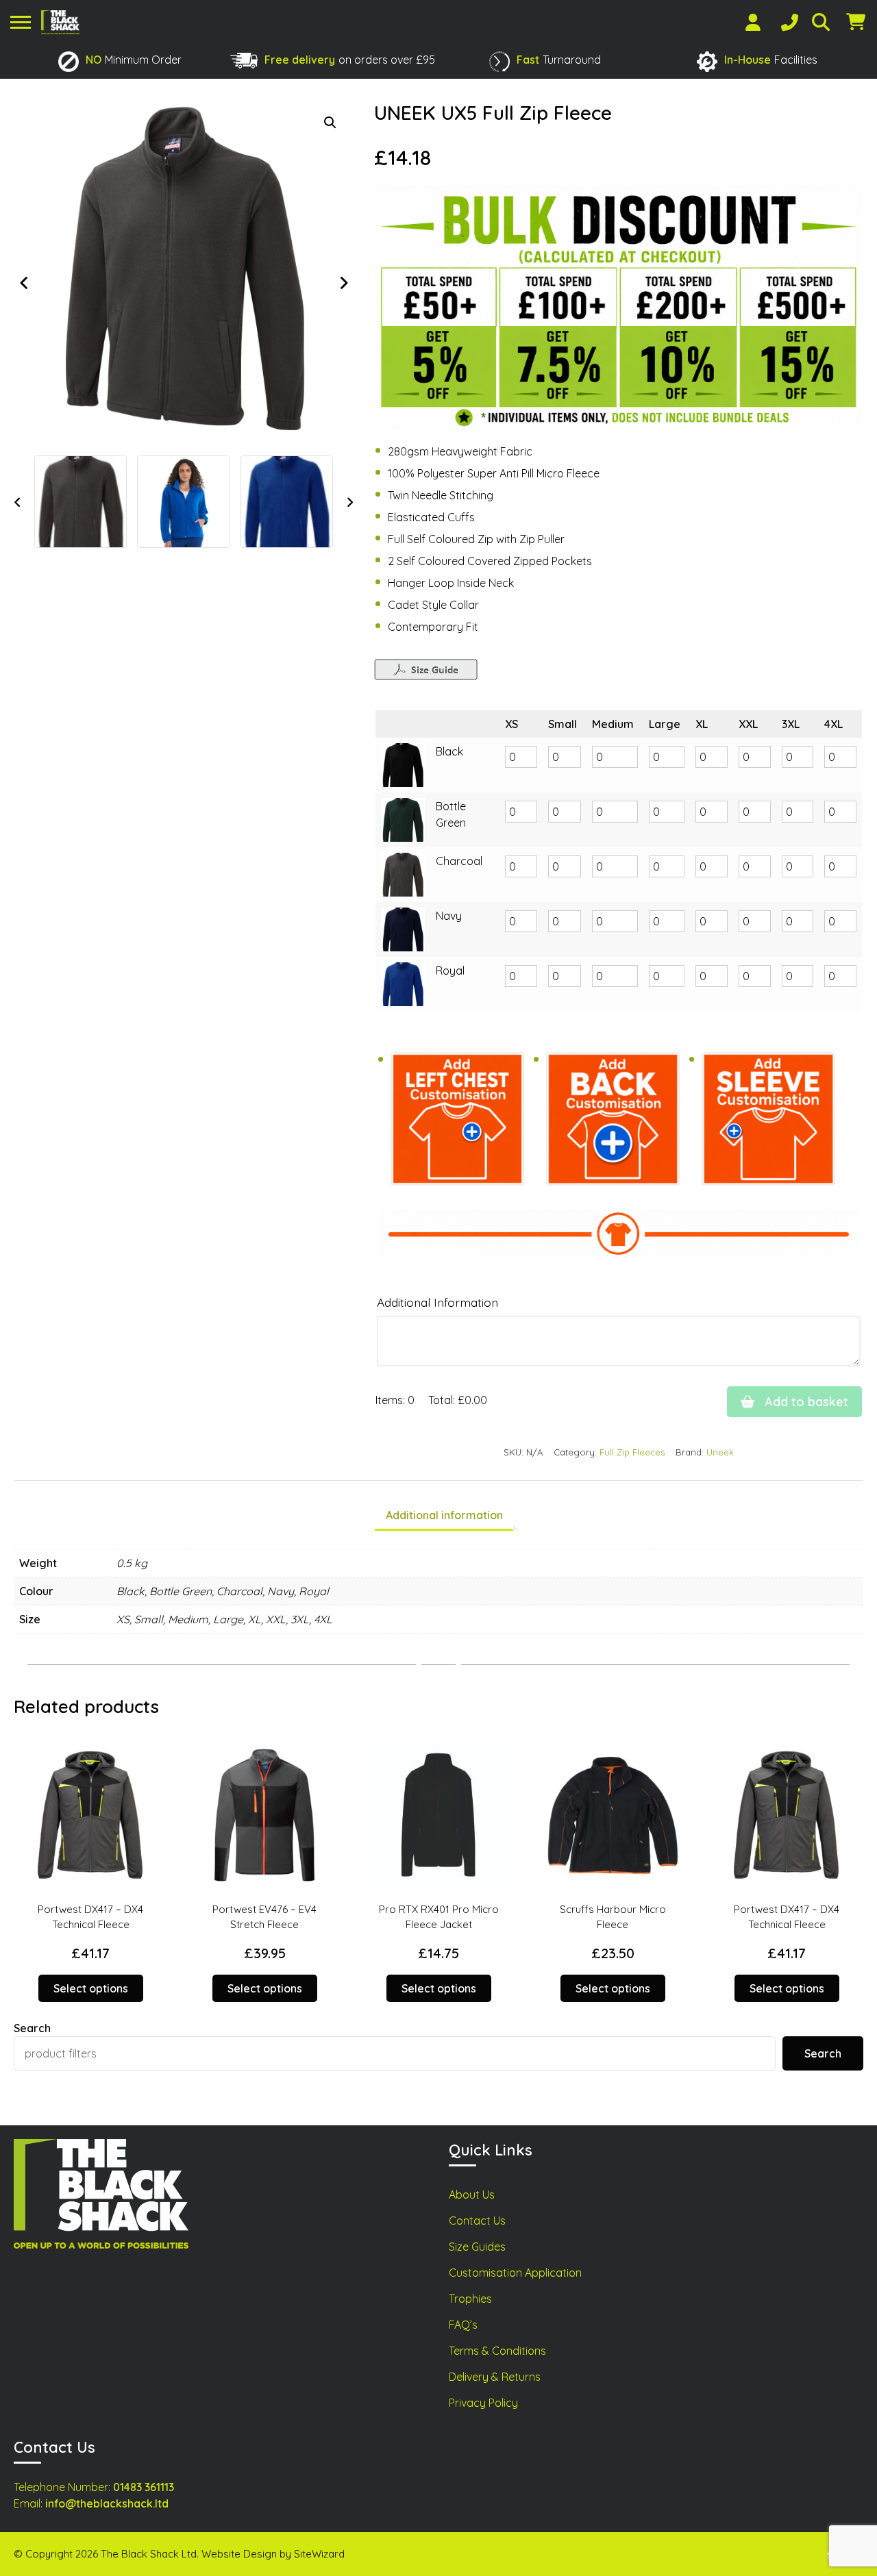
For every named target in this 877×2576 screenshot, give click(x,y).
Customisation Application (515, 2273)
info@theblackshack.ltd (107, 2503)
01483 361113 (144, 2487)
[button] (330, 123)
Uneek (720, 1452)
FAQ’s (463, 2325)
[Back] (613, 1120)
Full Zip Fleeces (632, 1452)
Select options (91, 1988)
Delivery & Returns (495, 2377)
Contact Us (477, 2221)
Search (32, 2028)
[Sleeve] (768, 1120)
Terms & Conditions (497, 2351)
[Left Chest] (457, 1120)
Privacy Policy (483, 2403)
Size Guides (477, 2247)
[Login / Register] (753, 22)
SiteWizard (319, 2554)
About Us (472, 2194)
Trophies (470, 2299)
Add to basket (805, 1402)
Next (343, 283)
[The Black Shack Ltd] (60, 22)
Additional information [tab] (444, 1515)
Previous (24, 283)
